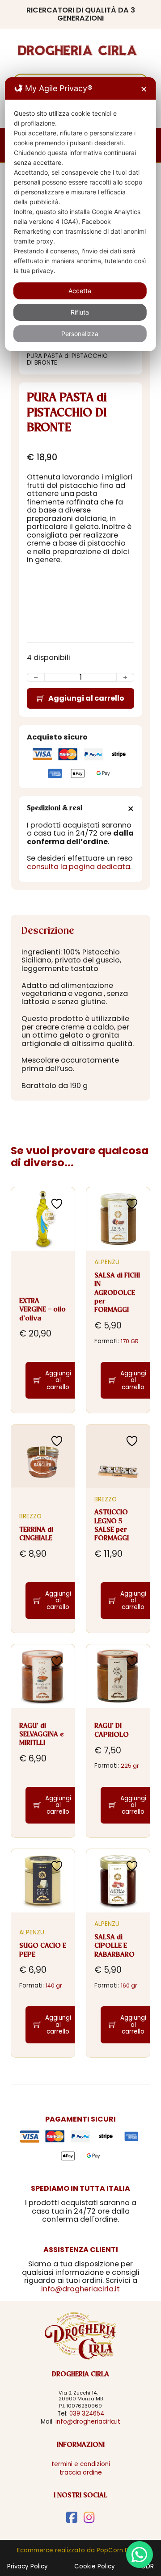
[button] (80, 809)
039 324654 (87, 2414)
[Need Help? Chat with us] (140, 2555)
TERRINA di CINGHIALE (36, 1534)
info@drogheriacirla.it (80, 2289)
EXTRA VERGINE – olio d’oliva (42, 1310)
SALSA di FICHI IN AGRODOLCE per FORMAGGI (117, 1293)
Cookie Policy (95, 2566)
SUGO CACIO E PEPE (43, 1950)
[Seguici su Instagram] (89, 2517)
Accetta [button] (80, 291)
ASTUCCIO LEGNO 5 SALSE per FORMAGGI (112, 1525)
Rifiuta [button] (80, 312)
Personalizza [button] (80, 334)
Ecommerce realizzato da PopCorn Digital (80, 2550)
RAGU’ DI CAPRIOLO (112, 1730)
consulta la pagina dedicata (78, 867)
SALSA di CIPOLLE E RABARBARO (114, 1946)
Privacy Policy (28, 2566)
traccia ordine (81, 2473)
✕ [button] (144, 89)
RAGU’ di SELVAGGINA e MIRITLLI (42, 1735)
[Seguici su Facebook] (72, 2517)
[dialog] (80, 214)
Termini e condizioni (81, 2464)
